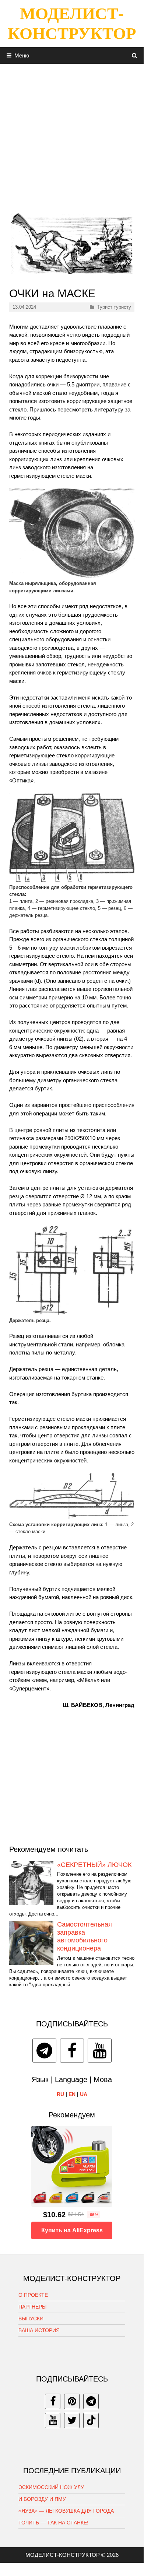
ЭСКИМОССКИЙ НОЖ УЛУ (51, 2487)
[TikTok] (91, 2421)
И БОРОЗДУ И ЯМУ (42, 2499)
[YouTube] (100, 2051)
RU (60, 2094)
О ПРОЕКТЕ (33, 2295)
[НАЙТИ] (135, 55)
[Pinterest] (72, 2401)
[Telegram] (44, 2051)
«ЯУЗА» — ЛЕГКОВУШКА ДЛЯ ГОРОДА (66, 2511)
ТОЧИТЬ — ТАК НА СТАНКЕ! (53, 2523)
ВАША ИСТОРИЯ (39, 2330)
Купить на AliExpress (72, 2230)
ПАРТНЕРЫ (32, 2307)
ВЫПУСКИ (31, 2319)
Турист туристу (114, 307)
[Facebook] (72, 2051)
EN (72, 2094)
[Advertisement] (72, 136)
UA (84, 2094)
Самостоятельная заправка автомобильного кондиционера (85, 1936)
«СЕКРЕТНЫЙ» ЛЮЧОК (94, 1865)
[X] (72, 2421)
